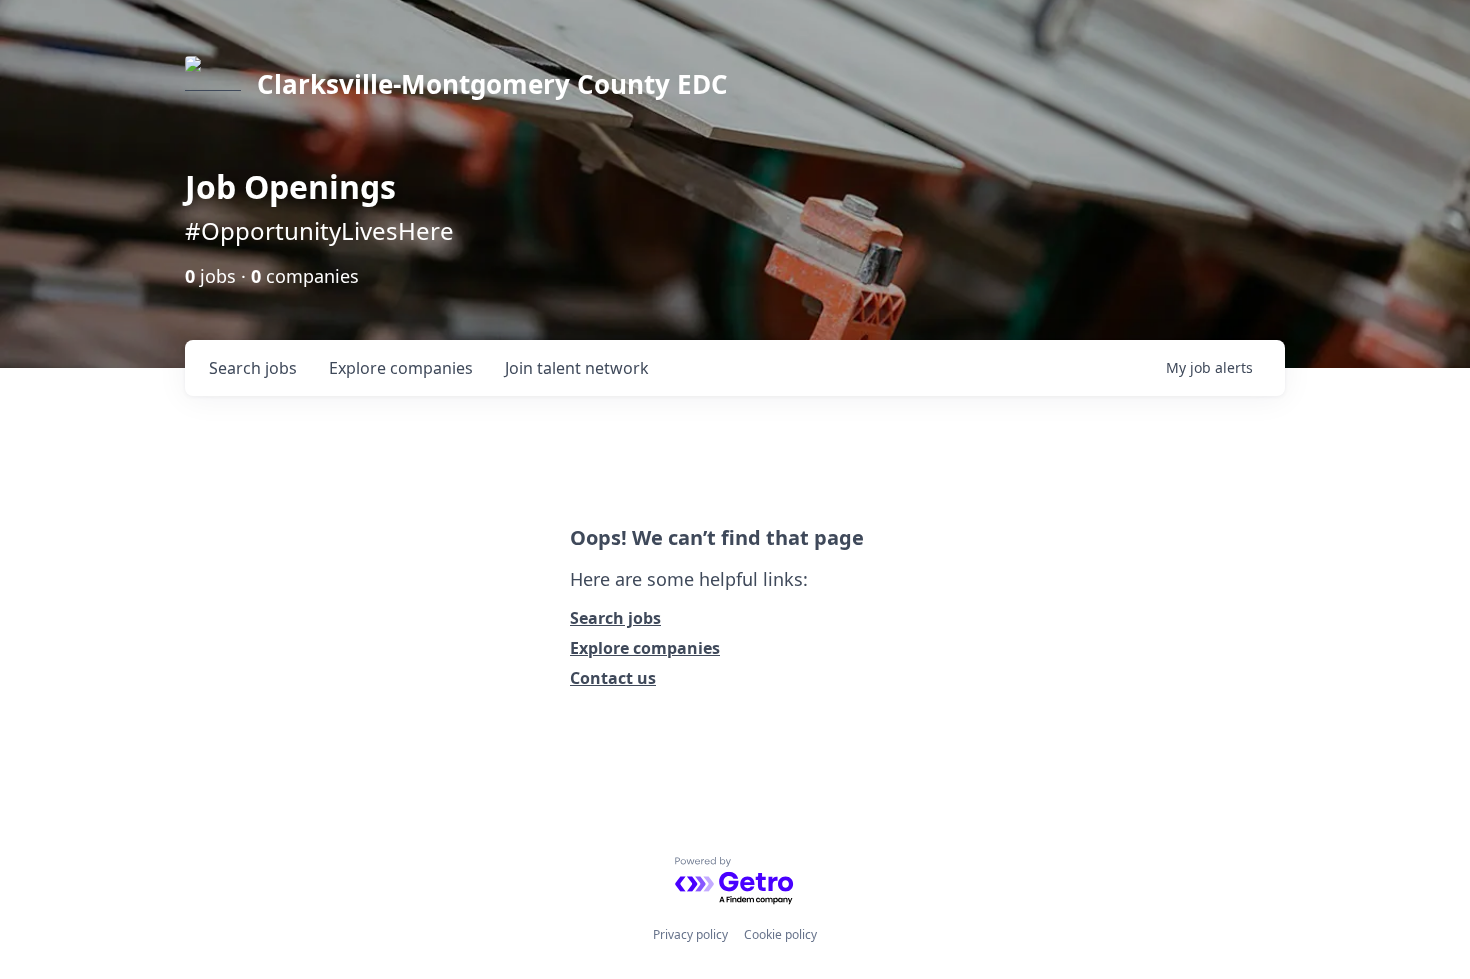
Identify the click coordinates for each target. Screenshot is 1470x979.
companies (401, 368)
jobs (253, 368)
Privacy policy (690, 934)
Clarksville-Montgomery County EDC (492, 84)
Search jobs (615, 618)
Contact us (613, 678)
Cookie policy (780, 934)
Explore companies (645, 648)
